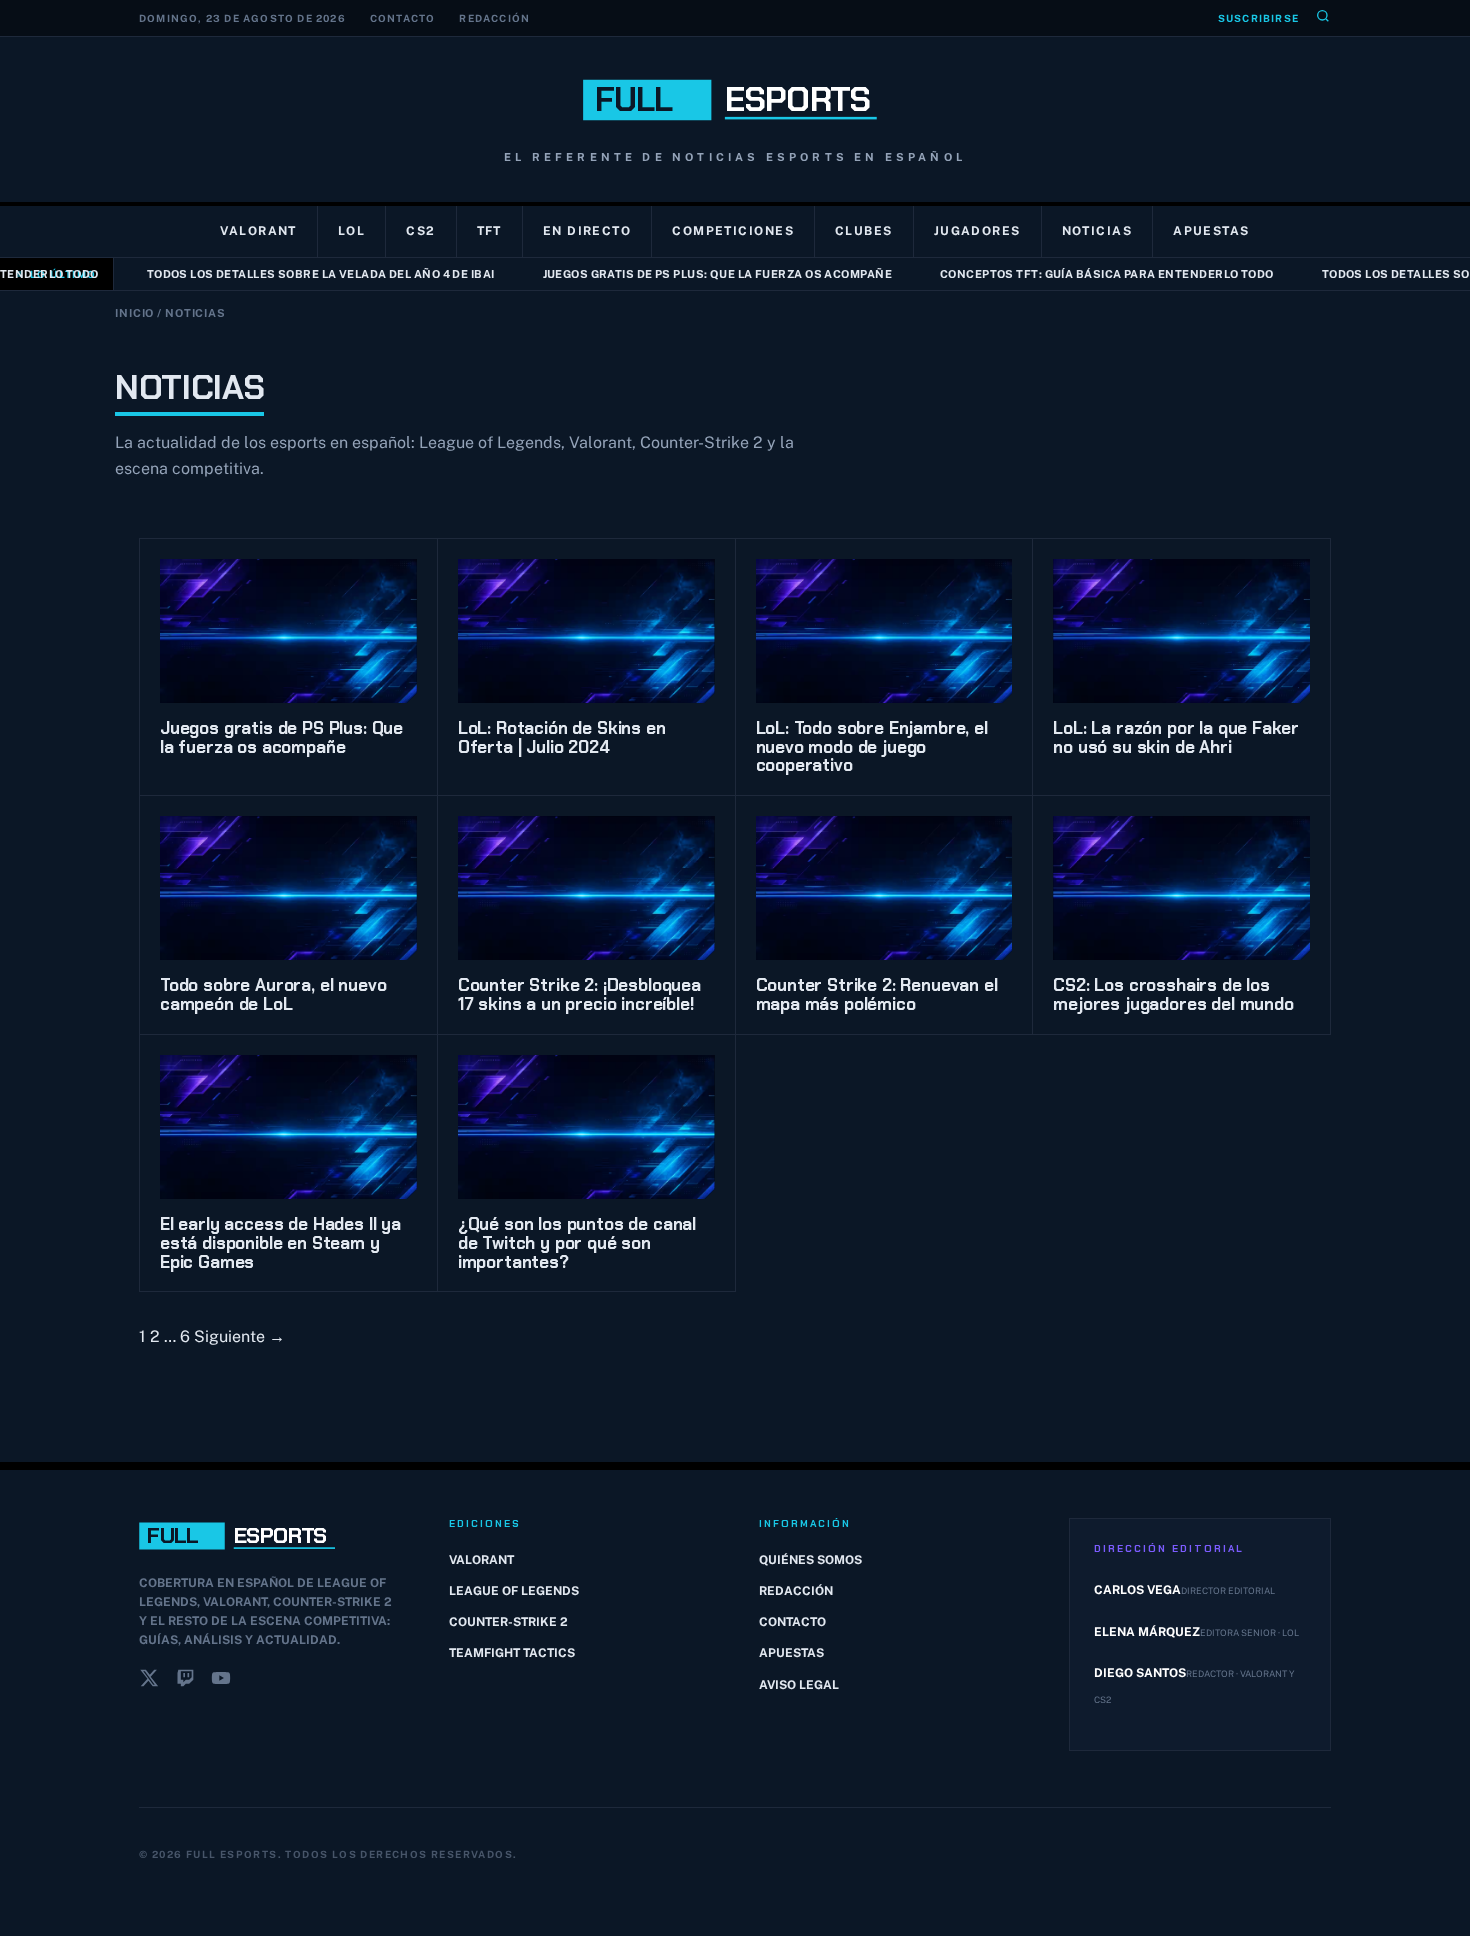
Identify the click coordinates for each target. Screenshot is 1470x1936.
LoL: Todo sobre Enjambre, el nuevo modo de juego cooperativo (872, 746)
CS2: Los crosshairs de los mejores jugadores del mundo (1173, 994)
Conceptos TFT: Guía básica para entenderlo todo (1081, 274)
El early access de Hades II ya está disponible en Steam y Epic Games (280, 1242)
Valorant (258, 231)
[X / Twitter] (149, 1682)
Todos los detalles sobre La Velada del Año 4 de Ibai (295, 274)
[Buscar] (1323, 18)
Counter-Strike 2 (508, 1622)
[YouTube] (221, 1682)
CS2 (420, 231)
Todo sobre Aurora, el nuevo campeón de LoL (273, 994)
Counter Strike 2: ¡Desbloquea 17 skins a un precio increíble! (579, 994)
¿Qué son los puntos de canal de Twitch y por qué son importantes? (577, 1242)
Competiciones (733, 231)
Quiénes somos (810, 1560)
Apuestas (1211, 231)
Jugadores (977, 231)
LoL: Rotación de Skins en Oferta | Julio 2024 (562, 737)
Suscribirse (1258, 18)
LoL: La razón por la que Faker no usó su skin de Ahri (1176, 737)
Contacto (403, 18)
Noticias (1097, 231)
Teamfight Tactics (512, 1653)
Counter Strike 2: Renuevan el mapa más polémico (877, 994)
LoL (351, 231)
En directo (587, 231)
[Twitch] (185, 1682)
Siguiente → (239, 1336)
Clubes (864, 231)
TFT (489, 231)
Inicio (134, 313)
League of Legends (514, 1591)
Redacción (494, 18)
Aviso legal (799, 1685)
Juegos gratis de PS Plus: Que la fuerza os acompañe (691, 274)
